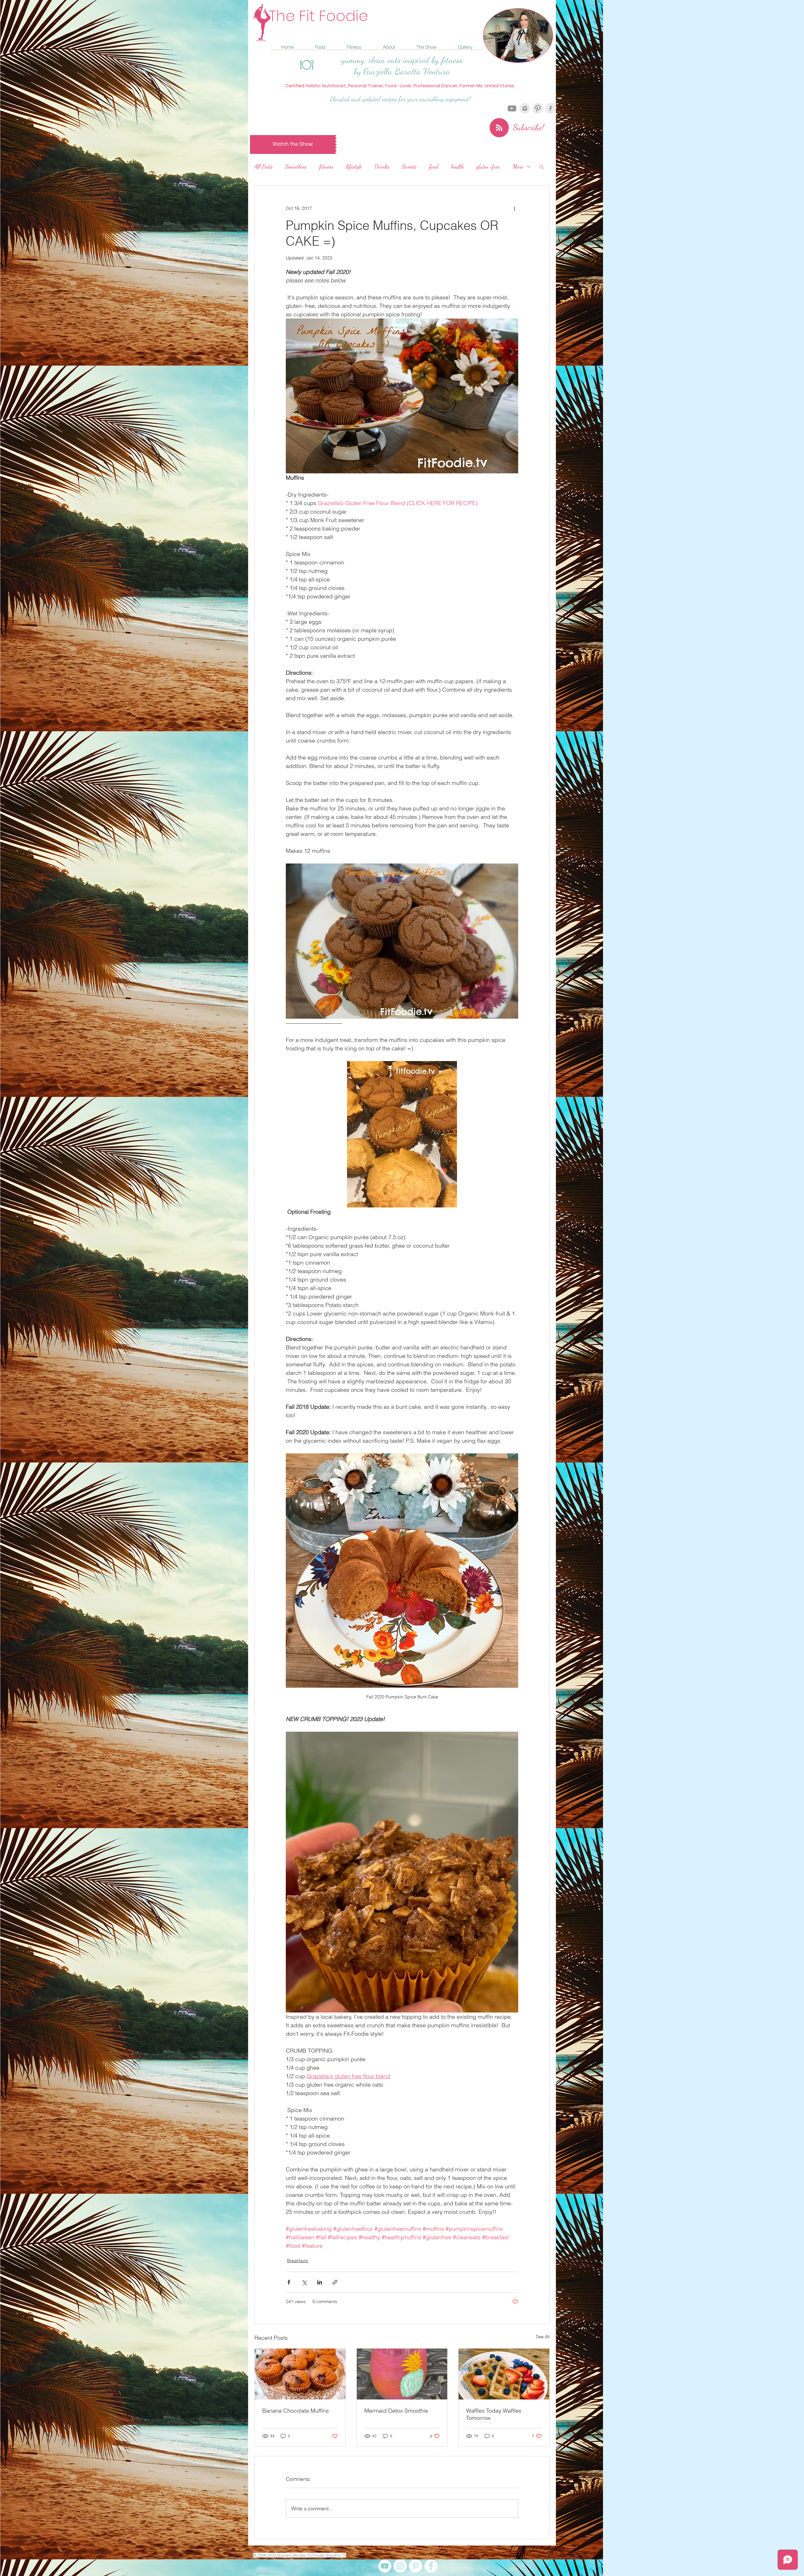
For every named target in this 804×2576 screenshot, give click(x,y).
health (457, 166)
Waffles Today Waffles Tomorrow (494, 2414)
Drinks (382, 166)
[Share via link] (335, 2282)
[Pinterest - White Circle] (416, 2566)
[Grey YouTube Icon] (512, 108)
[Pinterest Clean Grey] (538, 108)
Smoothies (296, 166)
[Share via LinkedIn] (320, 2282)
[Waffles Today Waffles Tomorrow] (504, 2374)
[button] (542, 166)
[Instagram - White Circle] (400, 2566)
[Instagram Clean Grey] (525, 108)
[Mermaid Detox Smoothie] (402, 2374)
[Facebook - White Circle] (431, 2566)
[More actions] (514, 208)
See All (543, 2337)
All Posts (264, 166)
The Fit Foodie (318, 16)
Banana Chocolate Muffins (296, 2411)
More (518, 166)
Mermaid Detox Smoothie (396, 2411)
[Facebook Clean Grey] (551, 108)
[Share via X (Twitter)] (304, 2282)
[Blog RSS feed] (499, 128)
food (434, 166)
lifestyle (354, 166)
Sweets (409, 166)
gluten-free (488, 166)
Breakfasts (298, 2261)
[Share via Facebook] (289, 2282)
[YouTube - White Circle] (385, 2566)
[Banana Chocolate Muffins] (300, 2374)
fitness (326, 166)
